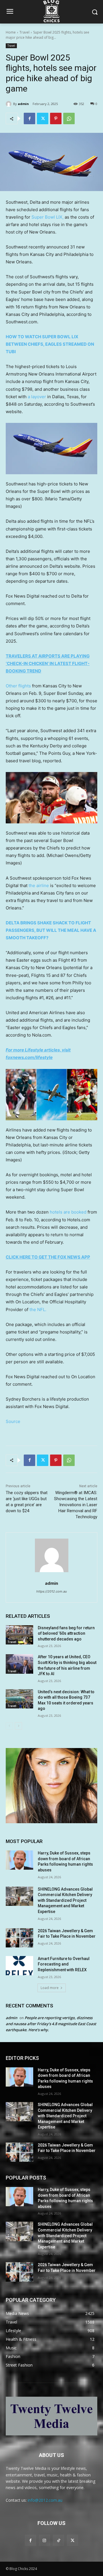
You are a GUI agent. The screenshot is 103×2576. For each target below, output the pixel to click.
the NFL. (38, 1310)
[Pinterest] (56, 118)
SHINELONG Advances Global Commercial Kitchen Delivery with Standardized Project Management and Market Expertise (65, 1900)
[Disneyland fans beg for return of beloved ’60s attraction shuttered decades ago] (19, 1635)
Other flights (18, 686)
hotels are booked (68, 1212)
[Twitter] (43, 118)
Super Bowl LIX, (47, 217)
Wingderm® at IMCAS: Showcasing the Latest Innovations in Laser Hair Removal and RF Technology (76, 1505)
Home (11, 32)
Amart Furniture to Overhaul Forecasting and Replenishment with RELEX (64, 1964)
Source (13, 1421)
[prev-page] (9, 1726)
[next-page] (18, 1726)
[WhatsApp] (69, 118)
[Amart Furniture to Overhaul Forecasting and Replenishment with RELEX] (19, 1966)
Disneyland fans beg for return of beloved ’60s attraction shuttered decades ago (66, 1633)
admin (23, 104)
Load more (50, 1988)
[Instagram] (44, 2540)
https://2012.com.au (51, 1591)
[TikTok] (59, 2540)
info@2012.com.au (45, 2500)
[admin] (9, 104)
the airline (39, 885)
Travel (24, 32)
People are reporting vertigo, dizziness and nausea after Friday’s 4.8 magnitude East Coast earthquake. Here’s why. (51, 2024)
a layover (37, 397)
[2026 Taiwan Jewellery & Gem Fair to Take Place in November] (19, 1938)
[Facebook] (29, 118)
